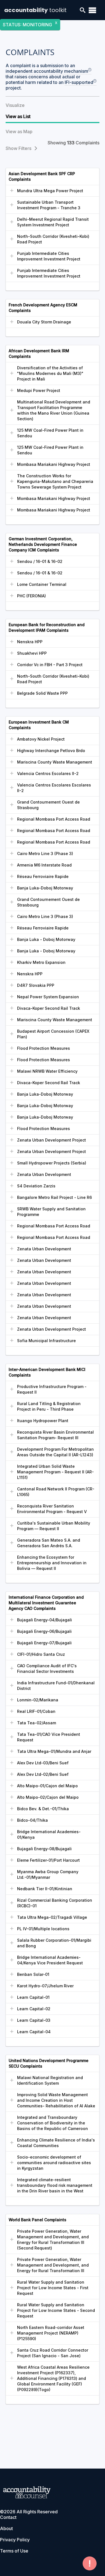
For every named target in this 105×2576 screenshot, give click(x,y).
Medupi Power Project (39, 390)
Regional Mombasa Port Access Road (54, 819)
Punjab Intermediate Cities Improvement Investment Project (49, 256)
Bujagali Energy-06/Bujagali (44, 1631)
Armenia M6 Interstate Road (44, 865)
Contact (8, 2517)
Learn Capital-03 (34, 2020)
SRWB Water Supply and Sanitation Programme (51, 1212)
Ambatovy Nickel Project (41, 739)
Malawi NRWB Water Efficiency (47, 1071)
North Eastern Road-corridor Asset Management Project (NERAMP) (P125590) (51, 2333)
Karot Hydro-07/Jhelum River (45, 1986)
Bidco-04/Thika (32, 1820)
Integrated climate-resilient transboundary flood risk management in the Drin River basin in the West (55, 2185)
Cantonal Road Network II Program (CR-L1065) (56, 1492)
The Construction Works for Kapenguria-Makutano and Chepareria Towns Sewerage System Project (55, 481)
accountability (35, 10)
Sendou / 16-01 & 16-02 (40, 561)
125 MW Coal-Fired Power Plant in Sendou (50, 433)
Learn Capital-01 (33, 1997)
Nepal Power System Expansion (48, 997)
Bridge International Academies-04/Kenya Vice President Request (50, 1960)
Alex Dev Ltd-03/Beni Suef (43, 1763)
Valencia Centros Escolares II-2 (48, 773)
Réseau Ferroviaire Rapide (43, 876)
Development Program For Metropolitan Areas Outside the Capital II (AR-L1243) (55, 1452)
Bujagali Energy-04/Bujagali (45, 1620)
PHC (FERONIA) (32, 596)
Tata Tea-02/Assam (37, 1723)
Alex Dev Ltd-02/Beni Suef (43, 1774)
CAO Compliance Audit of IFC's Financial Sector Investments (47, 1669)
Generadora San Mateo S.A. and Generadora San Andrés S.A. (49, 1543)
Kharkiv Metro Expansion (41, 962)
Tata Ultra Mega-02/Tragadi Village (52, 1917)
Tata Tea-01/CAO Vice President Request (49, 1737)
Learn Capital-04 (34, 2032)
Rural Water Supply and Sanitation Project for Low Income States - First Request (53, 2288)
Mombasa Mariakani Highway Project (54, 464)
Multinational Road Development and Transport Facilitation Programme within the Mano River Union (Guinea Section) (54, 410)
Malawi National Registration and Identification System (50, 2080)
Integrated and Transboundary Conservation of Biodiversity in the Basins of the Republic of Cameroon (53, 2123)
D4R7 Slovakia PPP (36, 985)
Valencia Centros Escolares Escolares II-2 (54, 788)
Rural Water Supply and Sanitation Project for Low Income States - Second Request (56, 2310)
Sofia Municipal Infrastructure (46, 1341)
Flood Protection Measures (44, 1048)
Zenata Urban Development (44, 1174)
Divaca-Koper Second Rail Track (49, 1008)
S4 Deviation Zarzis (36, 1186)
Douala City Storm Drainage (44, 322)
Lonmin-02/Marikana (38, 1700)
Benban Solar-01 (33, 1974)
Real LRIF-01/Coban (36, 1711)
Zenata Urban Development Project (52, 1140)
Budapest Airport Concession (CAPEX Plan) (53, 1034)
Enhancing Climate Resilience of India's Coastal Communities (56, 2143)
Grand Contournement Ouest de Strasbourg (48, 805)
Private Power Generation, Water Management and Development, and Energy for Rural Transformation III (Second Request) (53, 2240)
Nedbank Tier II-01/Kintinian (45, 1889)
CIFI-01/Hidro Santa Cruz (41, 1654)
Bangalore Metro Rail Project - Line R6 (54, 1197)
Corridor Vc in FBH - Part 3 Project (50, 665)
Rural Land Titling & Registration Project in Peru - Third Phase (49, 1406)
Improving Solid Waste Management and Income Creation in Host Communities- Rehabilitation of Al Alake (56, 2100)
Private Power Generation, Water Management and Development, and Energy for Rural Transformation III (53, 2265)
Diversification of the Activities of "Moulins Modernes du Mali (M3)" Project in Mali (50, 373)
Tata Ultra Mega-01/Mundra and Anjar (54, 1751)
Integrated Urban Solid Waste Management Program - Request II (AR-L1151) (55, 1472)
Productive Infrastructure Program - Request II (52, 1389)
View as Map (19, 131)
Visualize (15, 105)
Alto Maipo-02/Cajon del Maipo (48, 1797)
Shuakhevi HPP (32, 653)
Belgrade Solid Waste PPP (42, 693)
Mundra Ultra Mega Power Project (50, 191)
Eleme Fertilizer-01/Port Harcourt (48, 1860)
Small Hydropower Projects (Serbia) (52, 1163)
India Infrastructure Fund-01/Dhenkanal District (56, 1686)
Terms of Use (14, 2551)
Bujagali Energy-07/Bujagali (44, 1643)
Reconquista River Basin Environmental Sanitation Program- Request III (55, 1435)
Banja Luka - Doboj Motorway (46, 939)
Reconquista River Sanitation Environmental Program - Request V (52, 1509)
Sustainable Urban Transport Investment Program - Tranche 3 (49, 205)
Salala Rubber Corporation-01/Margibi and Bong (54, 1943)
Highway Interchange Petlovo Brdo (51, 751)
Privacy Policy (15, 2540)
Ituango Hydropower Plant (43, 1421)
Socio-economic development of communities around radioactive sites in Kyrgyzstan (54, 2163)
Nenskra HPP (30, 642)
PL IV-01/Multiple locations (43, 1929)
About (6, 2528)
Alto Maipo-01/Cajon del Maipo (47, 1786)
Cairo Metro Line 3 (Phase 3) (45, 853)
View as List (18, 116)
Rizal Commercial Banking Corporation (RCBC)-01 (55, 1903)
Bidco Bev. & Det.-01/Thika (43, 1809)
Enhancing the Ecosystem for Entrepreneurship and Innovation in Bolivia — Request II (52, 1563)
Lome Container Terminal (42, 584)
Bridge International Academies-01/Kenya (49, 1834)
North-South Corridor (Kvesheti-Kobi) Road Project (53, 239)
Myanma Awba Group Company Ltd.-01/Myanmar (48, 1874)
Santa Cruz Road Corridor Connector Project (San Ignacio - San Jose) (53, 2353)
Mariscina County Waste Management (55, 762)
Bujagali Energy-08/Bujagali (44, 1849)
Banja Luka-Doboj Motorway (45, 888)
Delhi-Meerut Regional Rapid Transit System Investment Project (53, 222)
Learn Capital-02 (34, 2009)
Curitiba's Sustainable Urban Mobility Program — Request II (54, 1526)
